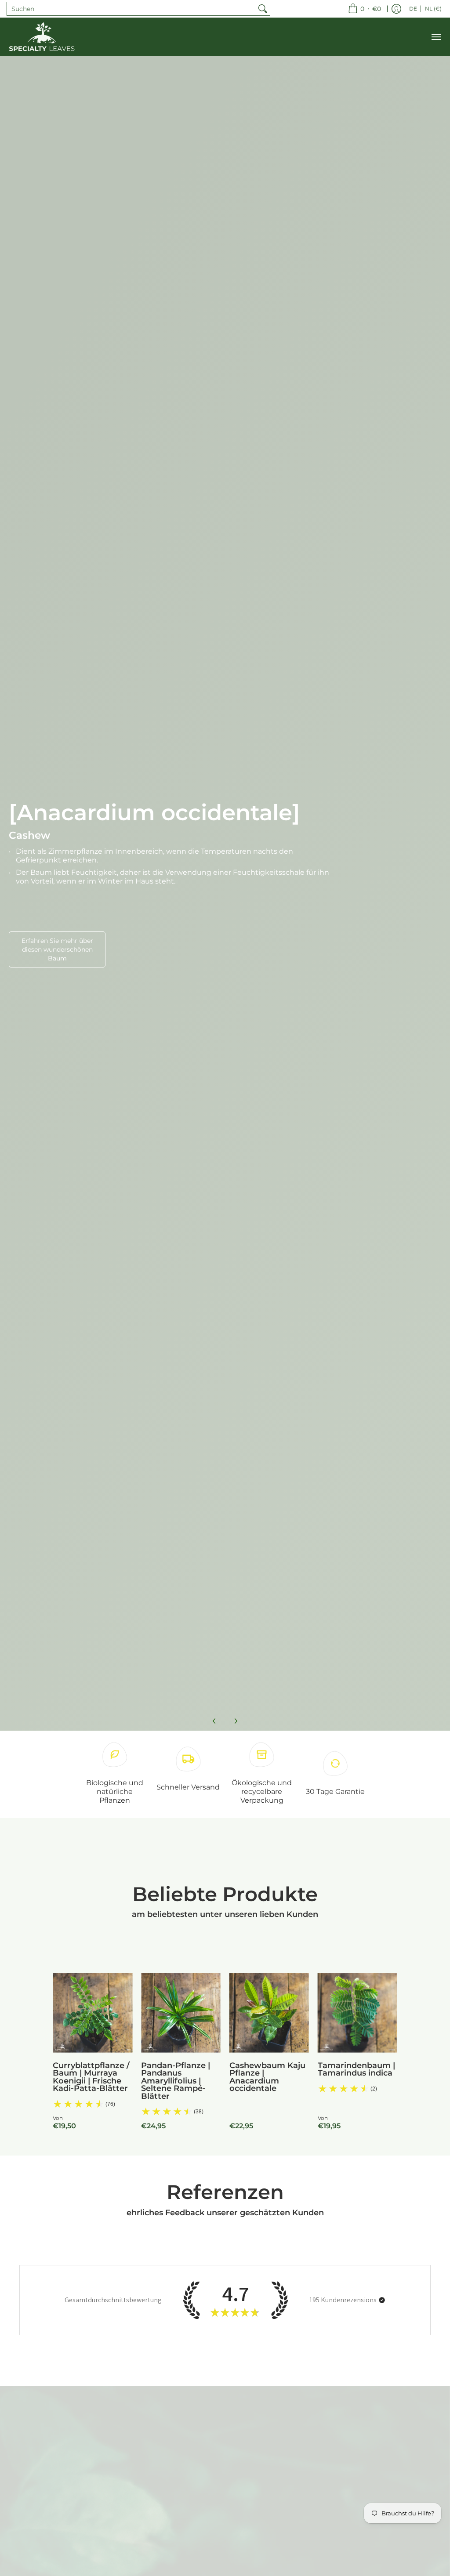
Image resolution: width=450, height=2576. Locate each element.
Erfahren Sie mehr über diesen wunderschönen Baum (57, 949)
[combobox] (131, 9)
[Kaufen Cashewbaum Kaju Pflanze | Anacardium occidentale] (269, 2013)
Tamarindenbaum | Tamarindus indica (356, 2069)
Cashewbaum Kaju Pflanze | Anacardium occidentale (267, 2077)
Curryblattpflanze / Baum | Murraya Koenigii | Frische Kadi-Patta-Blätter (91, 2077)
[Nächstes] (236, 1721)
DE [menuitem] (413, 9)
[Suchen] (263, 9)
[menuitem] (365, 9)
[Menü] (436, 37)
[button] (382, 2300)
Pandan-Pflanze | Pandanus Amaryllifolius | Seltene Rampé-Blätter (176, 2081)
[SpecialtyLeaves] (42, 37)
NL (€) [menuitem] (433, 9)
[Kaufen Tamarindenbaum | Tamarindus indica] (357, 2013)
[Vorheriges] (214, 1721)
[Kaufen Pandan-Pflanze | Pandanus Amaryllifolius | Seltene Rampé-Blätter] (181, 2013)
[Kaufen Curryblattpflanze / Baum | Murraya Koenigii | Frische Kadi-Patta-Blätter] (93, 2013)
